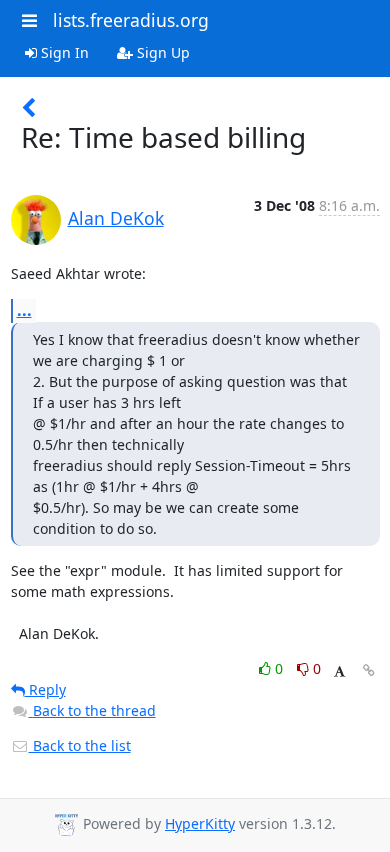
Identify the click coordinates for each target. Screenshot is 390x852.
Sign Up (161, 52)
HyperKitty (200, 823)
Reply (45, 689)
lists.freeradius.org (131, 20)
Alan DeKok (116, 218)
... (24, 310)
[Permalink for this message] (369, 670)
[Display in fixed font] (339, 671)
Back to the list (80, 745)
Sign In (63, 52)
